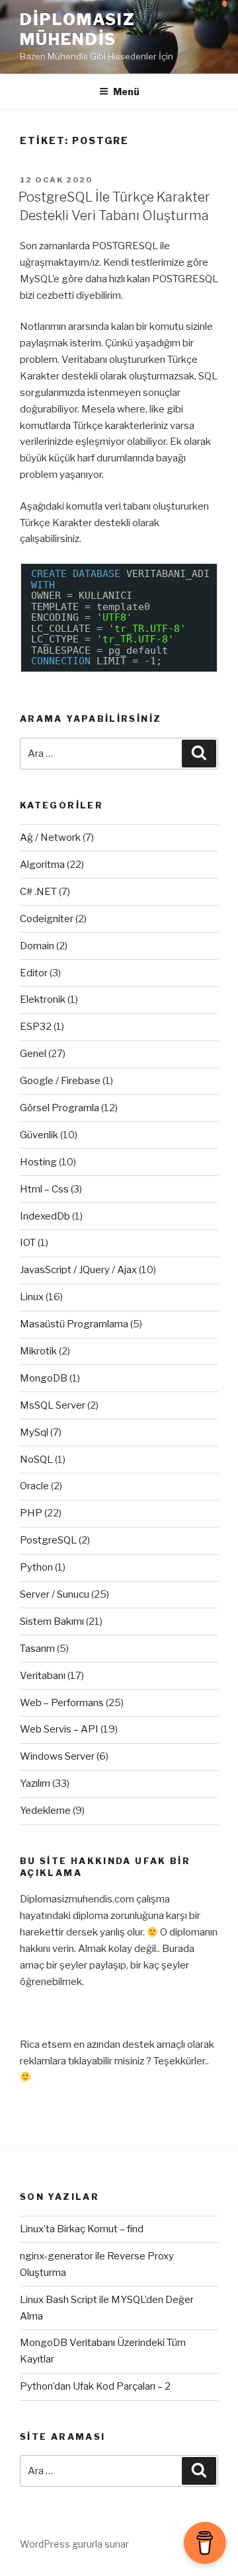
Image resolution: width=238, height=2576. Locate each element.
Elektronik (43, 999)
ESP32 (36, 1027)
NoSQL (36, 1460)
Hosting (38, 1162)
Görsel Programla (59, 1108)
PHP (31, 1513)
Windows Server (57, 1756)
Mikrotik (38, 1351)
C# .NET (38, 892)
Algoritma (42, 865)
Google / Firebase (60, 1081)
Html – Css (44, 1189)
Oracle (34, 1486)
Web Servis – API (59, 1729)
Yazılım (35, 1783)
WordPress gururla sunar (74, 2544)
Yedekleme (45, 1811)
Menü (126, 92)
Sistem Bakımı (52, 1621)
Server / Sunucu (55, 1594)
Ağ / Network (50, 838)
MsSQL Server (53, 1405)
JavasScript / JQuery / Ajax (78, 1270)
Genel (33, 1054)
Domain (37, 946)
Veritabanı (43, 1676)
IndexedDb (45, 1216)
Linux (32, 1297)
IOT (28, 1243)
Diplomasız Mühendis (78, 29)
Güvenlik (39, 1135)
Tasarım (37, 1649)
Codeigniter (47, 919)
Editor (34, 973)
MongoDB (44, 1378)
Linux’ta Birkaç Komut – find (82, 2229)
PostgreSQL (48, 1540)
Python (36, 1567)
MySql (34, 1432)
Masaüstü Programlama (74, 1324)
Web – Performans (62, 1703)
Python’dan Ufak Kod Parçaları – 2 (95, 2386)
